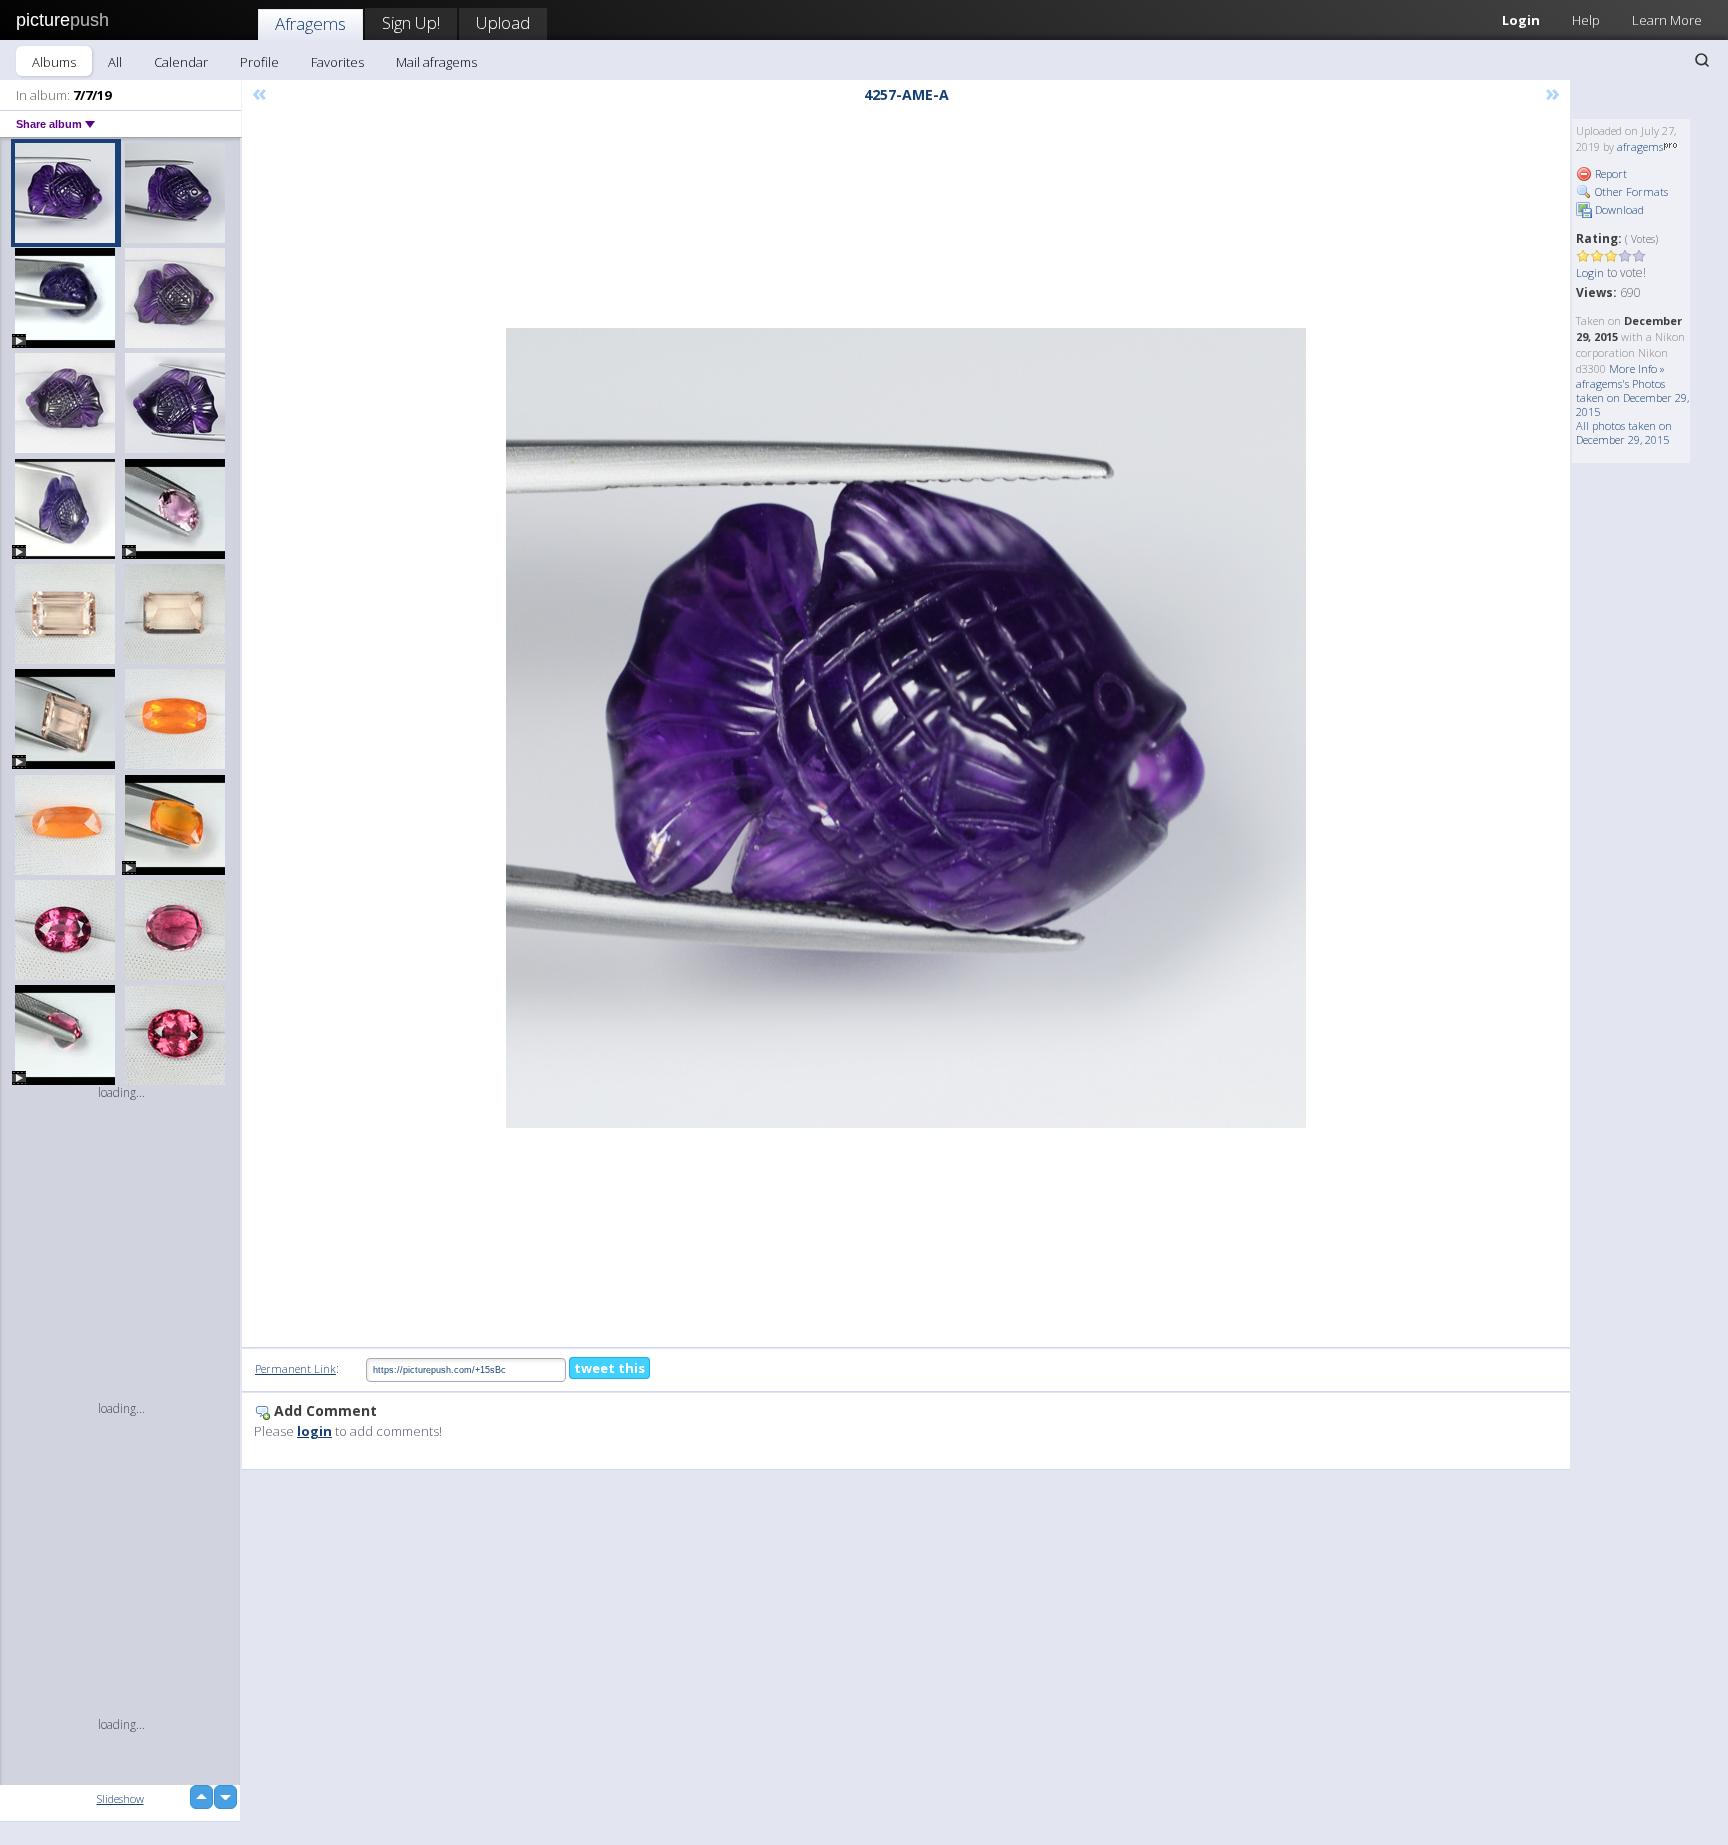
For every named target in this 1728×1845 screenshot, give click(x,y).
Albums (54, 62)
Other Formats (1630, 191)
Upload (503, 22)
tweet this (609, 1368)
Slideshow (120, 1798)
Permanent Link (295, 1368)
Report (1609, 173)
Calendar (181, 62)
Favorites (337, 62)
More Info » (1637, 368)
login (314, 1431)
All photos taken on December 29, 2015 (1624, 432)
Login (1521, 20)
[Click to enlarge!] (906, 728)
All (115, 62)
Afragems (310, 23)
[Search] (1702, 60)
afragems (1640, 146)
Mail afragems (436, 62)
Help (1586, 20)
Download (1618, 209)
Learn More (1667, 20)
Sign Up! (411, 22)
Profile (259, 62)
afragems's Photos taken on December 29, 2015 (1632, 397)
